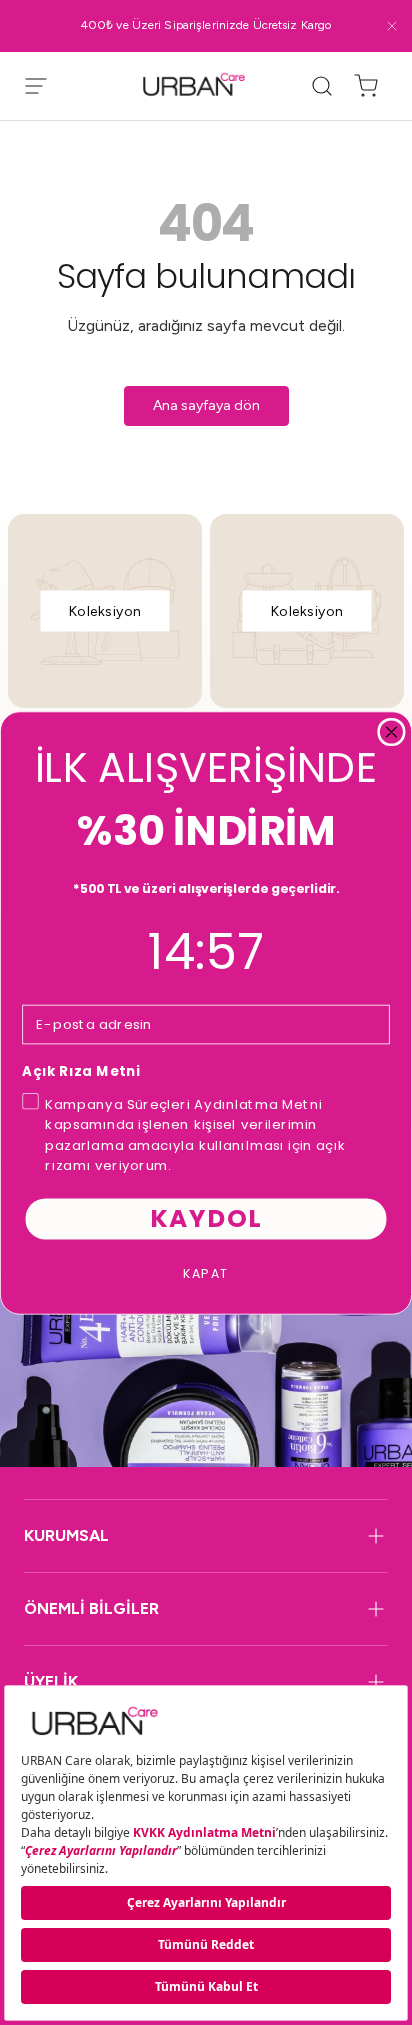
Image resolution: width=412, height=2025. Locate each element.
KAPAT (206, 1271)
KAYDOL (206, 1217)
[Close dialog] (391, 731)
